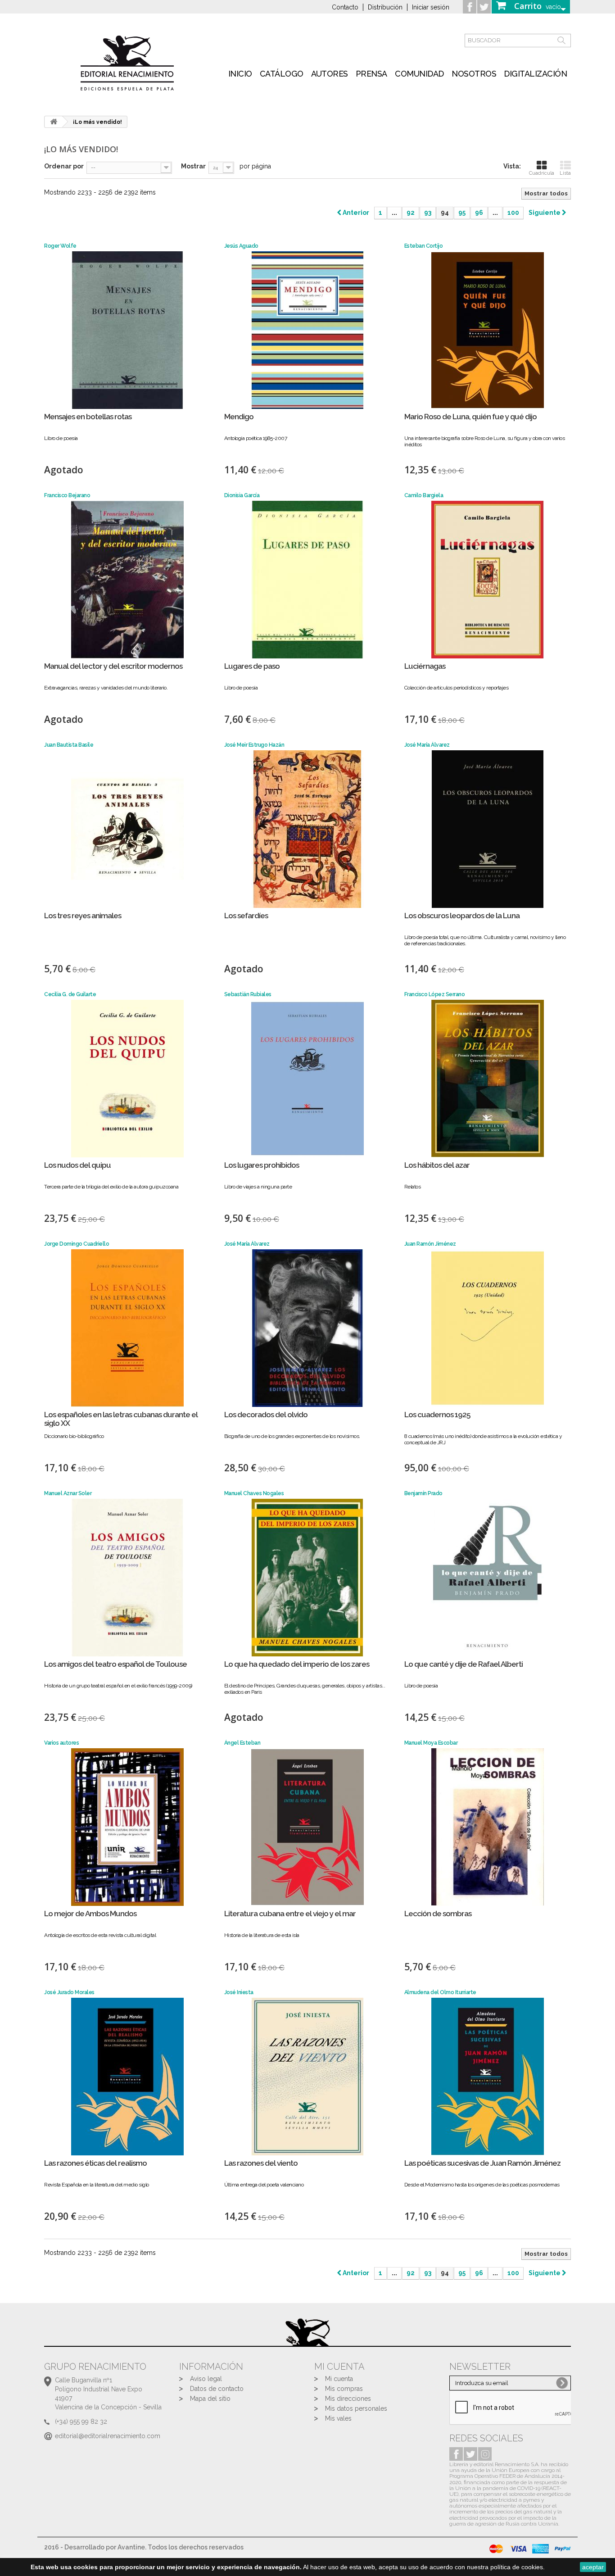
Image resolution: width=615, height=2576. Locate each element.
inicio (240, 74)
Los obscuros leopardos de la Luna (462, 916)
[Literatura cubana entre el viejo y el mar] (307, 1827)
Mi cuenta (339, 2379)
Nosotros (474, 74)
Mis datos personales (356, 2408)
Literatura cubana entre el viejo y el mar (290, 1914)
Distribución (385, 7)
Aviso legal (206, 2379)
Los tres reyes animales (83, 916)
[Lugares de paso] (307, 580)
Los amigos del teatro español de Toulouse (115, 1664)
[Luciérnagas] (488, 580)
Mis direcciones (348, 2399)
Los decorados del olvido (266, 1415)
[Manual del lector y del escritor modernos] (127, 580)
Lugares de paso (252, 666)
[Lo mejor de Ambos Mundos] (127, 1827)
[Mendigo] (307, 330)
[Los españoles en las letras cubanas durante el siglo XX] (127, 1328)
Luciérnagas (425, 666)
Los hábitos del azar (437, 1165)
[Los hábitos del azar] (488, 1079)
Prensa (371, 74)
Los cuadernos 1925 (437, 1415)
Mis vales (338, 2418)
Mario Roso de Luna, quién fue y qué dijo (470, 417)
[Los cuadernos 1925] (488, 1328)
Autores (330, 74)
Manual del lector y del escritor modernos (113, 666)
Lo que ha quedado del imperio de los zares (297, 1664)
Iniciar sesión (431, 7)
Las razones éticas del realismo (95, 2163)
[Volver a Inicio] (54, 122)
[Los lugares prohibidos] (307, 1079)
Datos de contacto (217, 2389)
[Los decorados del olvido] (307, 1328)
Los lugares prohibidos (262, 1165)
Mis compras (344, 2389)
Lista (565, 173)
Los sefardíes (246, 916)
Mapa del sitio (210, 2399)
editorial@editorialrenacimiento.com (108, 2436)
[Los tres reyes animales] (127, 829)
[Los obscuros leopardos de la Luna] (488, 829)
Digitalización (535, 74)
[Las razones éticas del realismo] (127, 2077)
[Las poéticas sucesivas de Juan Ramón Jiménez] (488, 2077)
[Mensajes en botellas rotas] (127, 330)
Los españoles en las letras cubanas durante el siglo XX (121, 1419)
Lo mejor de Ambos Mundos (90, 1914)
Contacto (345, 7)
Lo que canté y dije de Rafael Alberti (464, 1664)
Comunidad (419, 74)
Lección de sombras (438, 1914)
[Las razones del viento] (307, 2077)
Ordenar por (64, 166)
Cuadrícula (542, 173)
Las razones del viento (261, 2163)
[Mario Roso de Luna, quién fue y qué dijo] (488, 330)
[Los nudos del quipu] (127, 1079)
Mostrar (193, 166)
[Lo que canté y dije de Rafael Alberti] (488, 1578)
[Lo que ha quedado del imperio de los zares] (307, 1578)
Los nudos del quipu (77, 1165)
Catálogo (282, 74)
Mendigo (239, 417)
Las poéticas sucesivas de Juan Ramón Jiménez (482, 2163)
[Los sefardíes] (307, 829)
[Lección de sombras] (488, 1827)
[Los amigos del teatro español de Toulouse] (127, 1578)
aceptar (593, 2567)
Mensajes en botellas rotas (88, 417)
